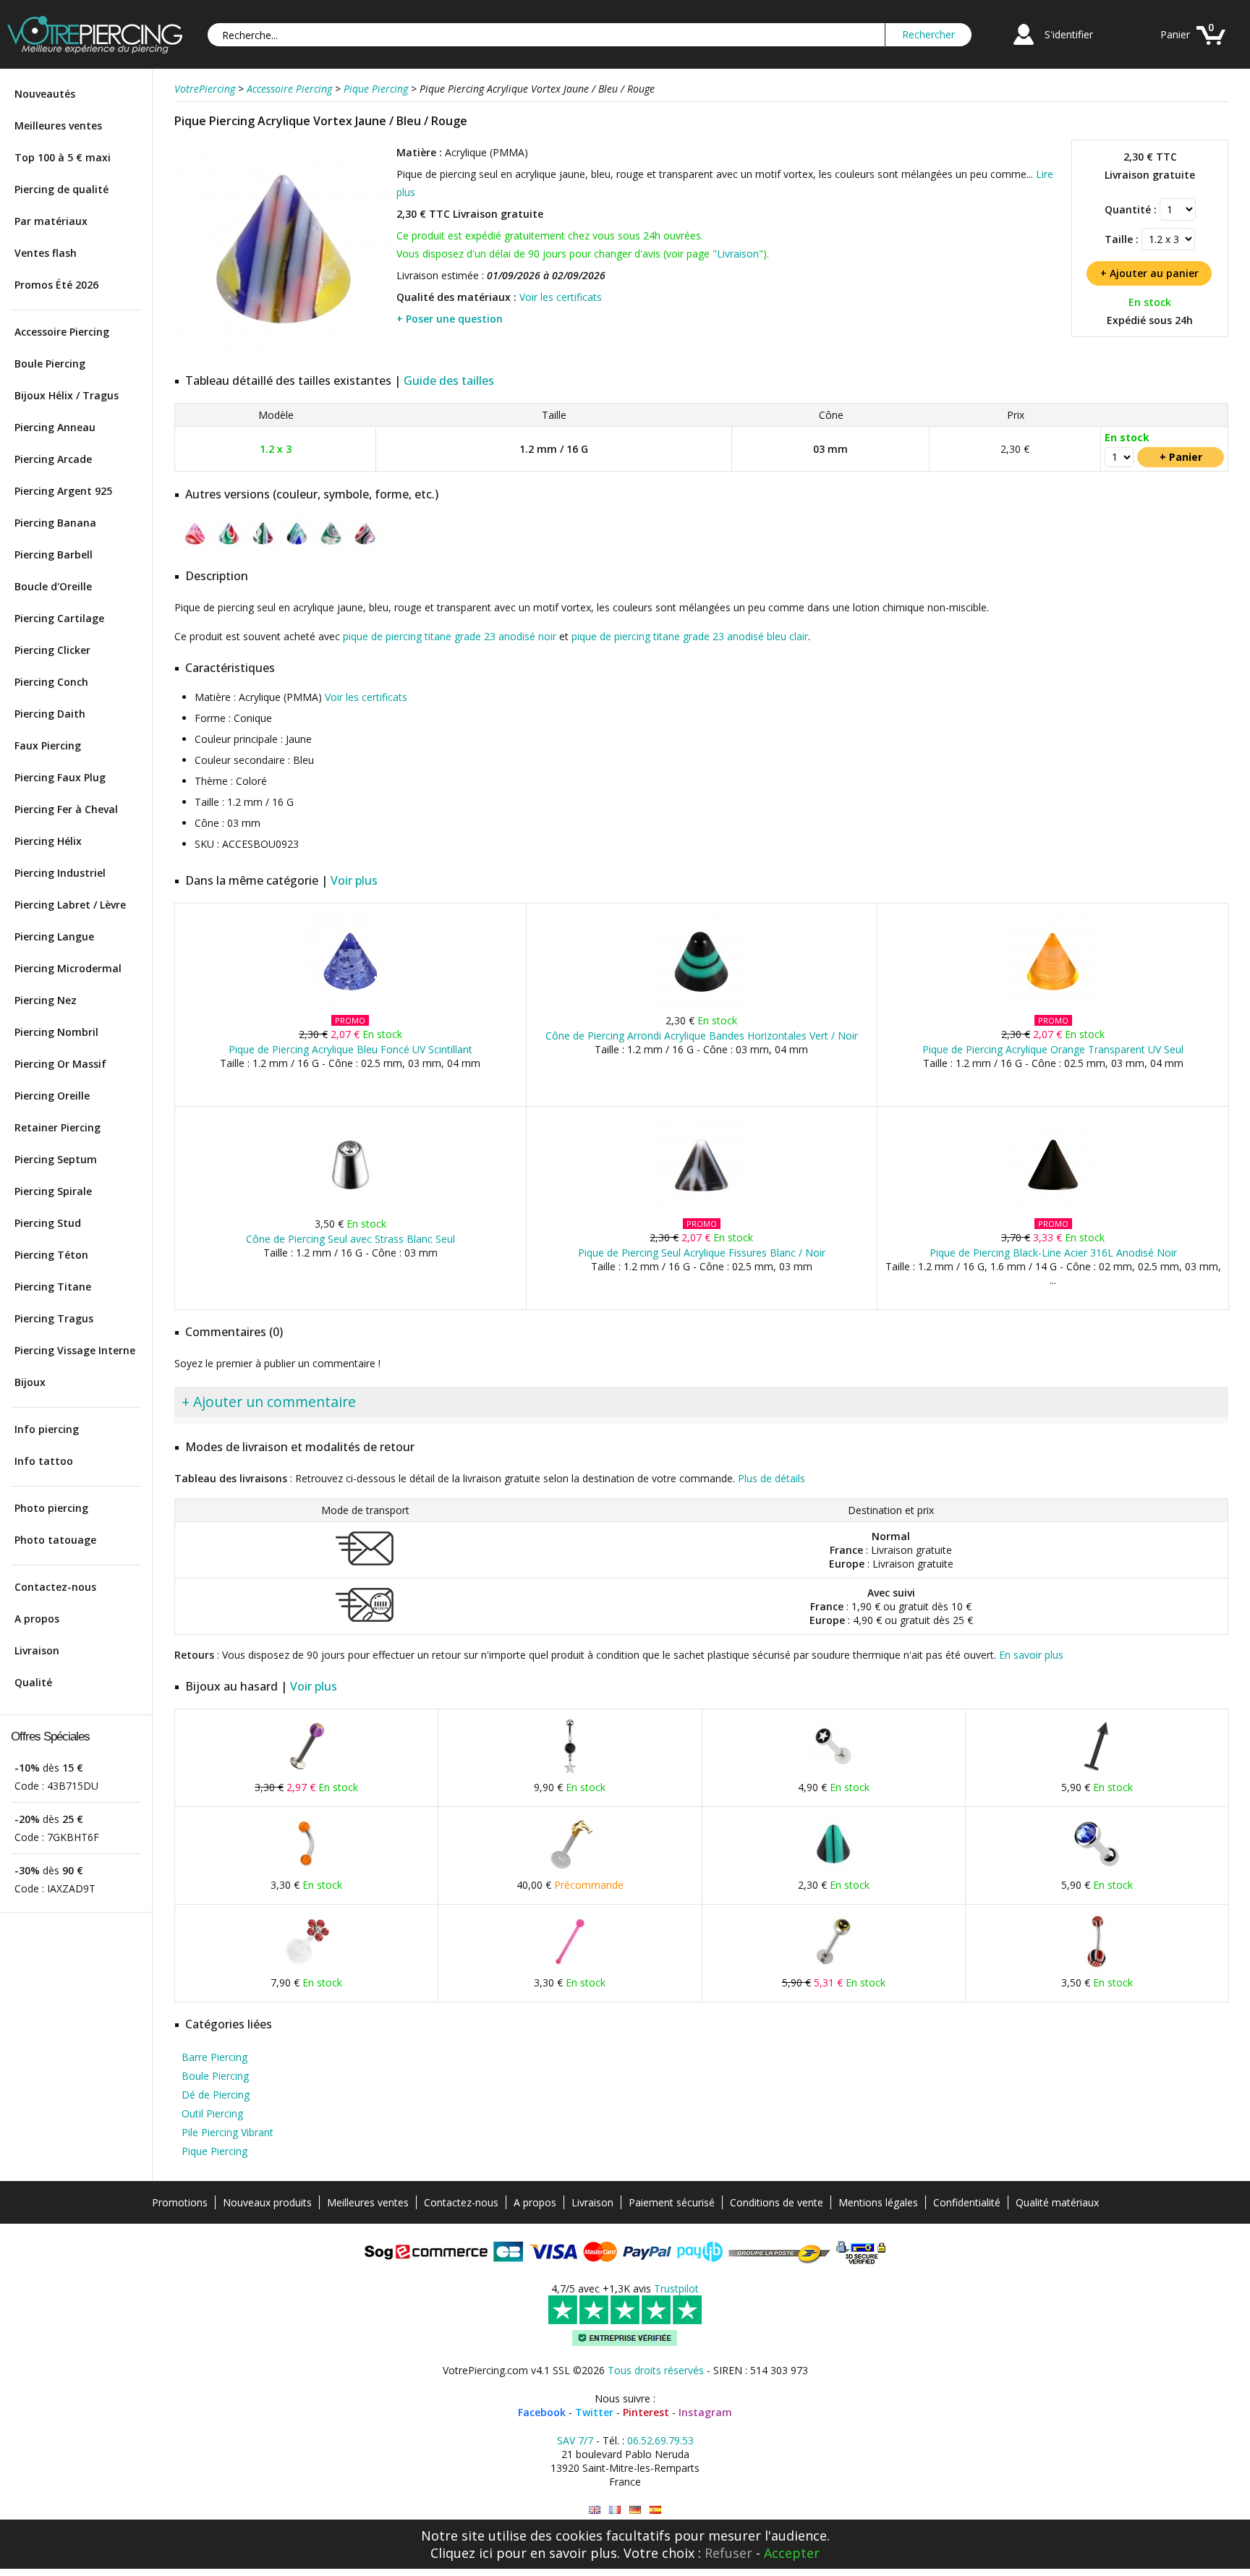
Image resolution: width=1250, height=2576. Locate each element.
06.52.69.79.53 (660, 2440)
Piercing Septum (56, 1159)
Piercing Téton (51, 1255)
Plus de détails (771, 1478)
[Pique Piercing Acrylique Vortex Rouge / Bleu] (365, 547)
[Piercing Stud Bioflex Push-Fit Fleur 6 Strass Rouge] (307, 1967)
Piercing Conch (51, 682)
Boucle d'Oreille (53, 586)
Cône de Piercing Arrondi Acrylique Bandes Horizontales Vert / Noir (702, 1036)
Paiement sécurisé (672, 2202)
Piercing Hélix (48, 841)
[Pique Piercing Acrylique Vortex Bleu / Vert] (297, 547)
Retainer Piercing (58, 1127)
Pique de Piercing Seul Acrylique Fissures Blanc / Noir (702, 1253)
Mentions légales (878, 2202)
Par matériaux (51, 221)
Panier (1175, 34)
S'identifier (1069, 34)
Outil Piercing (212, 2113)
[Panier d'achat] (1211, 47)
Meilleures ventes (58, 126)
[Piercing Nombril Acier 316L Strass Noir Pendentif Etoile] (570, 1772)
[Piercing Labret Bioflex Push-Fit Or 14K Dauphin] (570, 1870)
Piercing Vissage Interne (75, 1350)
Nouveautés (45, 94)
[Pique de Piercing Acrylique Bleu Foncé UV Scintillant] (350, 1005)
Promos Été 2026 (56, 285)
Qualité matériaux (1057, 2202)
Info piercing (47, 1429)
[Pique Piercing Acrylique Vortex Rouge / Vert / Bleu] (229, 547)
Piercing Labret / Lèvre (70, 905)
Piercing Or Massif (60, 1064)
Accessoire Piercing (62, 332)
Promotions (180, 2202)
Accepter (792, 2553)
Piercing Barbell (54, 554)
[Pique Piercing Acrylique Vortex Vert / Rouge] (331, 547)
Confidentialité (967, 2202)
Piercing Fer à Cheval (66, 809)
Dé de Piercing (216, 2095)
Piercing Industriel (60, 873)
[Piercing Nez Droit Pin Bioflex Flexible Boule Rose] (570, 1967)
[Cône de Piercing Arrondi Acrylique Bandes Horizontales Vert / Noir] (701, 1005)
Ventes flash (46, 253)
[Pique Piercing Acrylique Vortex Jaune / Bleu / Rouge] (284, 354)
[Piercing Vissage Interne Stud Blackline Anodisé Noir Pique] (1097, 1772)
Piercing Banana (55, 523)
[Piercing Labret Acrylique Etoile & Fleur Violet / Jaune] (307, 1772)
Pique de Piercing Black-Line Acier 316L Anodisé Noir (1053, 1253)
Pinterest (646, 2412)
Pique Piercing (214, 2151)
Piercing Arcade (53, 459)
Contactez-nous (55, 1587)
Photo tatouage (55, 1540)
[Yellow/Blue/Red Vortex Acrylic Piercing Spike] (595, 2510)
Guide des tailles (449, 381)
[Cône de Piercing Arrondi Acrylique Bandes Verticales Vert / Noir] (833, 1870)
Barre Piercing (214, 2057)
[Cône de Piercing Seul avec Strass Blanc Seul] (350, 1208)
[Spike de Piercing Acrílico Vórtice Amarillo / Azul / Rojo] (655, 2510)
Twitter (594, 2412)
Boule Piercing (50, 364)
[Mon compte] (1024, 47)
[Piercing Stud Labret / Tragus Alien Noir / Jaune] (833, 1967)
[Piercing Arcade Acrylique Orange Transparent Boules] (307, 1870)
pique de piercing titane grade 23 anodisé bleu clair (690, 636)
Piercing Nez (46, 1000)
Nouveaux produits (267, 2202)
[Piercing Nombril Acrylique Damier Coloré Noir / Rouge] (1097, 1967)
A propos (37, 1619)
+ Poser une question (450, 319)
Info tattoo (44, 1461)
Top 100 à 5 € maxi (63, 157)
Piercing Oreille (52, 1096)
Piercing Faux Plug (60, 777)
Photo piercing (51, 1508)
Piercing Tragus (54, 1318)
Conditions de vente (777, 2202)
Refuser (728, 2553)
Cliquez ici (462, 2553)
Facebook (542, 2412)
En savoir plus (1031, 1655)
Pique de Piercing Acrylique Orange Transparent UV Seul (1053, 1049)
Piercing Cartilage (59, 618)
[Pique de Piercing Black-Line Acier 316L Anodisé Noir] (1053, 1208)
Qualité (33, 1682)
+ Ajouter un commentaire (269, 1402)
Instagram (705, 2412)
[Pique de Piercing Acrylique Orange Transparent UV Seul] (1053, 1005)
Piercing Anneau (55, 427)
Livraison (37, 1650)
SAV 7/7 (575, 2440)
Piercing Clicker (52, 650)
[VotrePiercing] (95, 50)
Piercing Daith (50, 714)
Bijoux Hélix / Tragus (67, 395)
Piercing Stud (48, 1223)
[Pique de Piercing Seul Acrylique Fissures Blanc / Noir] (701, 1208)
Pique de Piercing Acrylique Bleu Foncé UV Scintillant (350, 1049)
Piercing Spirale (53, 1191)
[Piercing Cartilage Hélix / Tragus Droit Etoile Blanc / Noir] (833, 1772)
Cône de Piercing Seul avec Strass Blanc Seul (350, 1239)
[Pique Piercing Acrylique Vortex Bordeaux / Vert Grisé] (263, 547)
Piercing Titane (53, 1287)
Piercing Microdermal (68, 968)
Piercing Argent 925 (63, 491)
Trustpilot (676, 2288)
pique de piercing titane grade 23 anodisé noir (450, 636)
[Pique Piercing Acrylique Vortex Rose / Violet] (195, 547)
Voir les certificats (561, 297)
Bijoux (30, 1382)
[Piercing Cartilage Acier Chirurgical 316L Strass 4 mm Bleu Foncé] (1097, 1870)
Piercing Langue (54, 936)
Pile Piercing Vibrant (228, 2132)
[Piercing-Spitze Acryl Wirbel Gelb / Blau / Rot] (635, 2510)
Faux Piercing (48, 745)
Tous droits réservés (656, 2370)
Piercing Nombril (56, 1032)
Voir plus (354, 880)
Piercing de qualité (61, 189)
